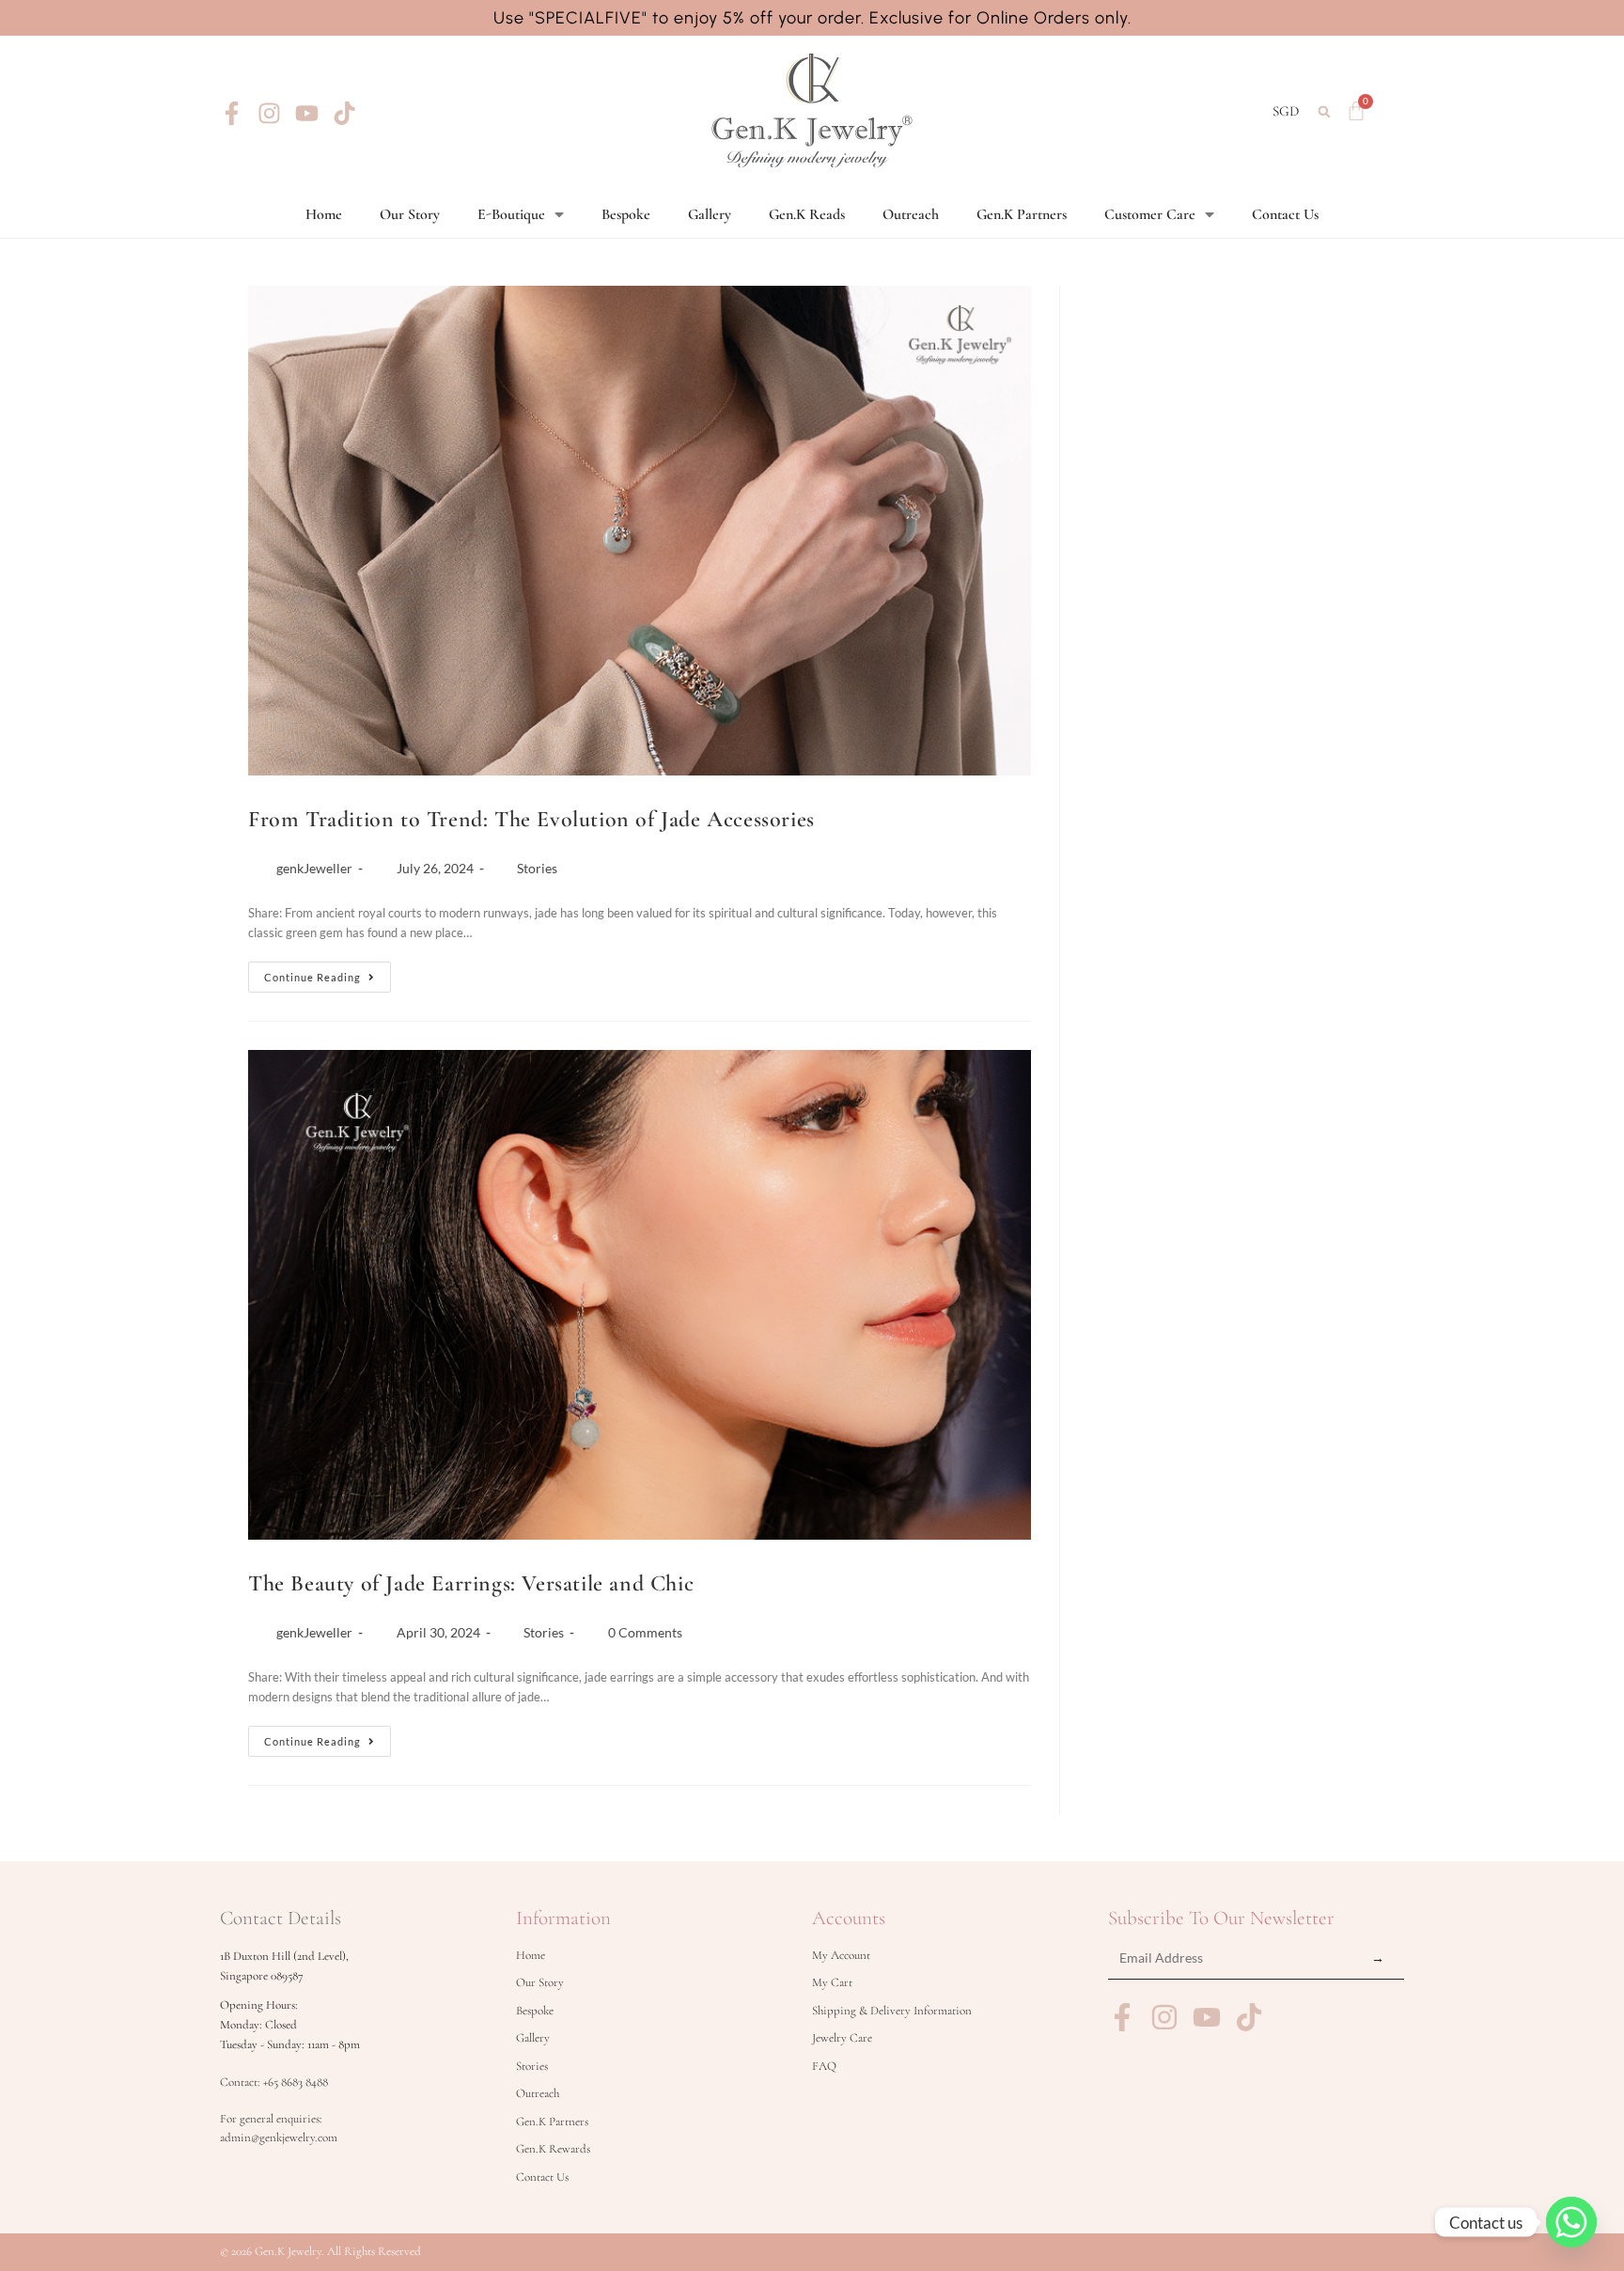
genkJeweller (314, 868)
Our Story (410, 214)
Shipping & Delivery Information (892, 2011)
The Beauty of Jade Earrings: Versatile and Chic (471, 1583)
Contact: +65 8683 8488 (274, 2082)
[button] (1325, 111)
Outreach (911, 214)
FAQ (824, 2066)
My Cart (832, 1982)
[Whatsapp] (1571, 2222)
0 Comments (645, 1632)
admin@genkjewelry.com (279, 2138)
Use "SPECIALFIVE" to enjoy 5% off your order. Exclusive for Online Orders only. (812, 18)
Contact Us (1285, 214)
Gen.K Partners (1022, 214)
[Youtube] (307, 113)
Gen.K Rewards (553, 2149)
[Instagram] (269, 113)
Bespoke (626, 214)
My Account (841, 1955)
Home (324, 214)
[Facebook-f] (232, 113)
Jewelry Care (842, 2038)
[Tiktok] (344, 113)
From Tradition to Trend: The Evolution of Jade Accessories (531, 819)
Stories (537, 868)
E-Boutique (511, 214)
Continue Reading (328, 972)
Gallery (710, 214)
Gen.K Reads (807, 214)
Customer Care (1150, 214)
